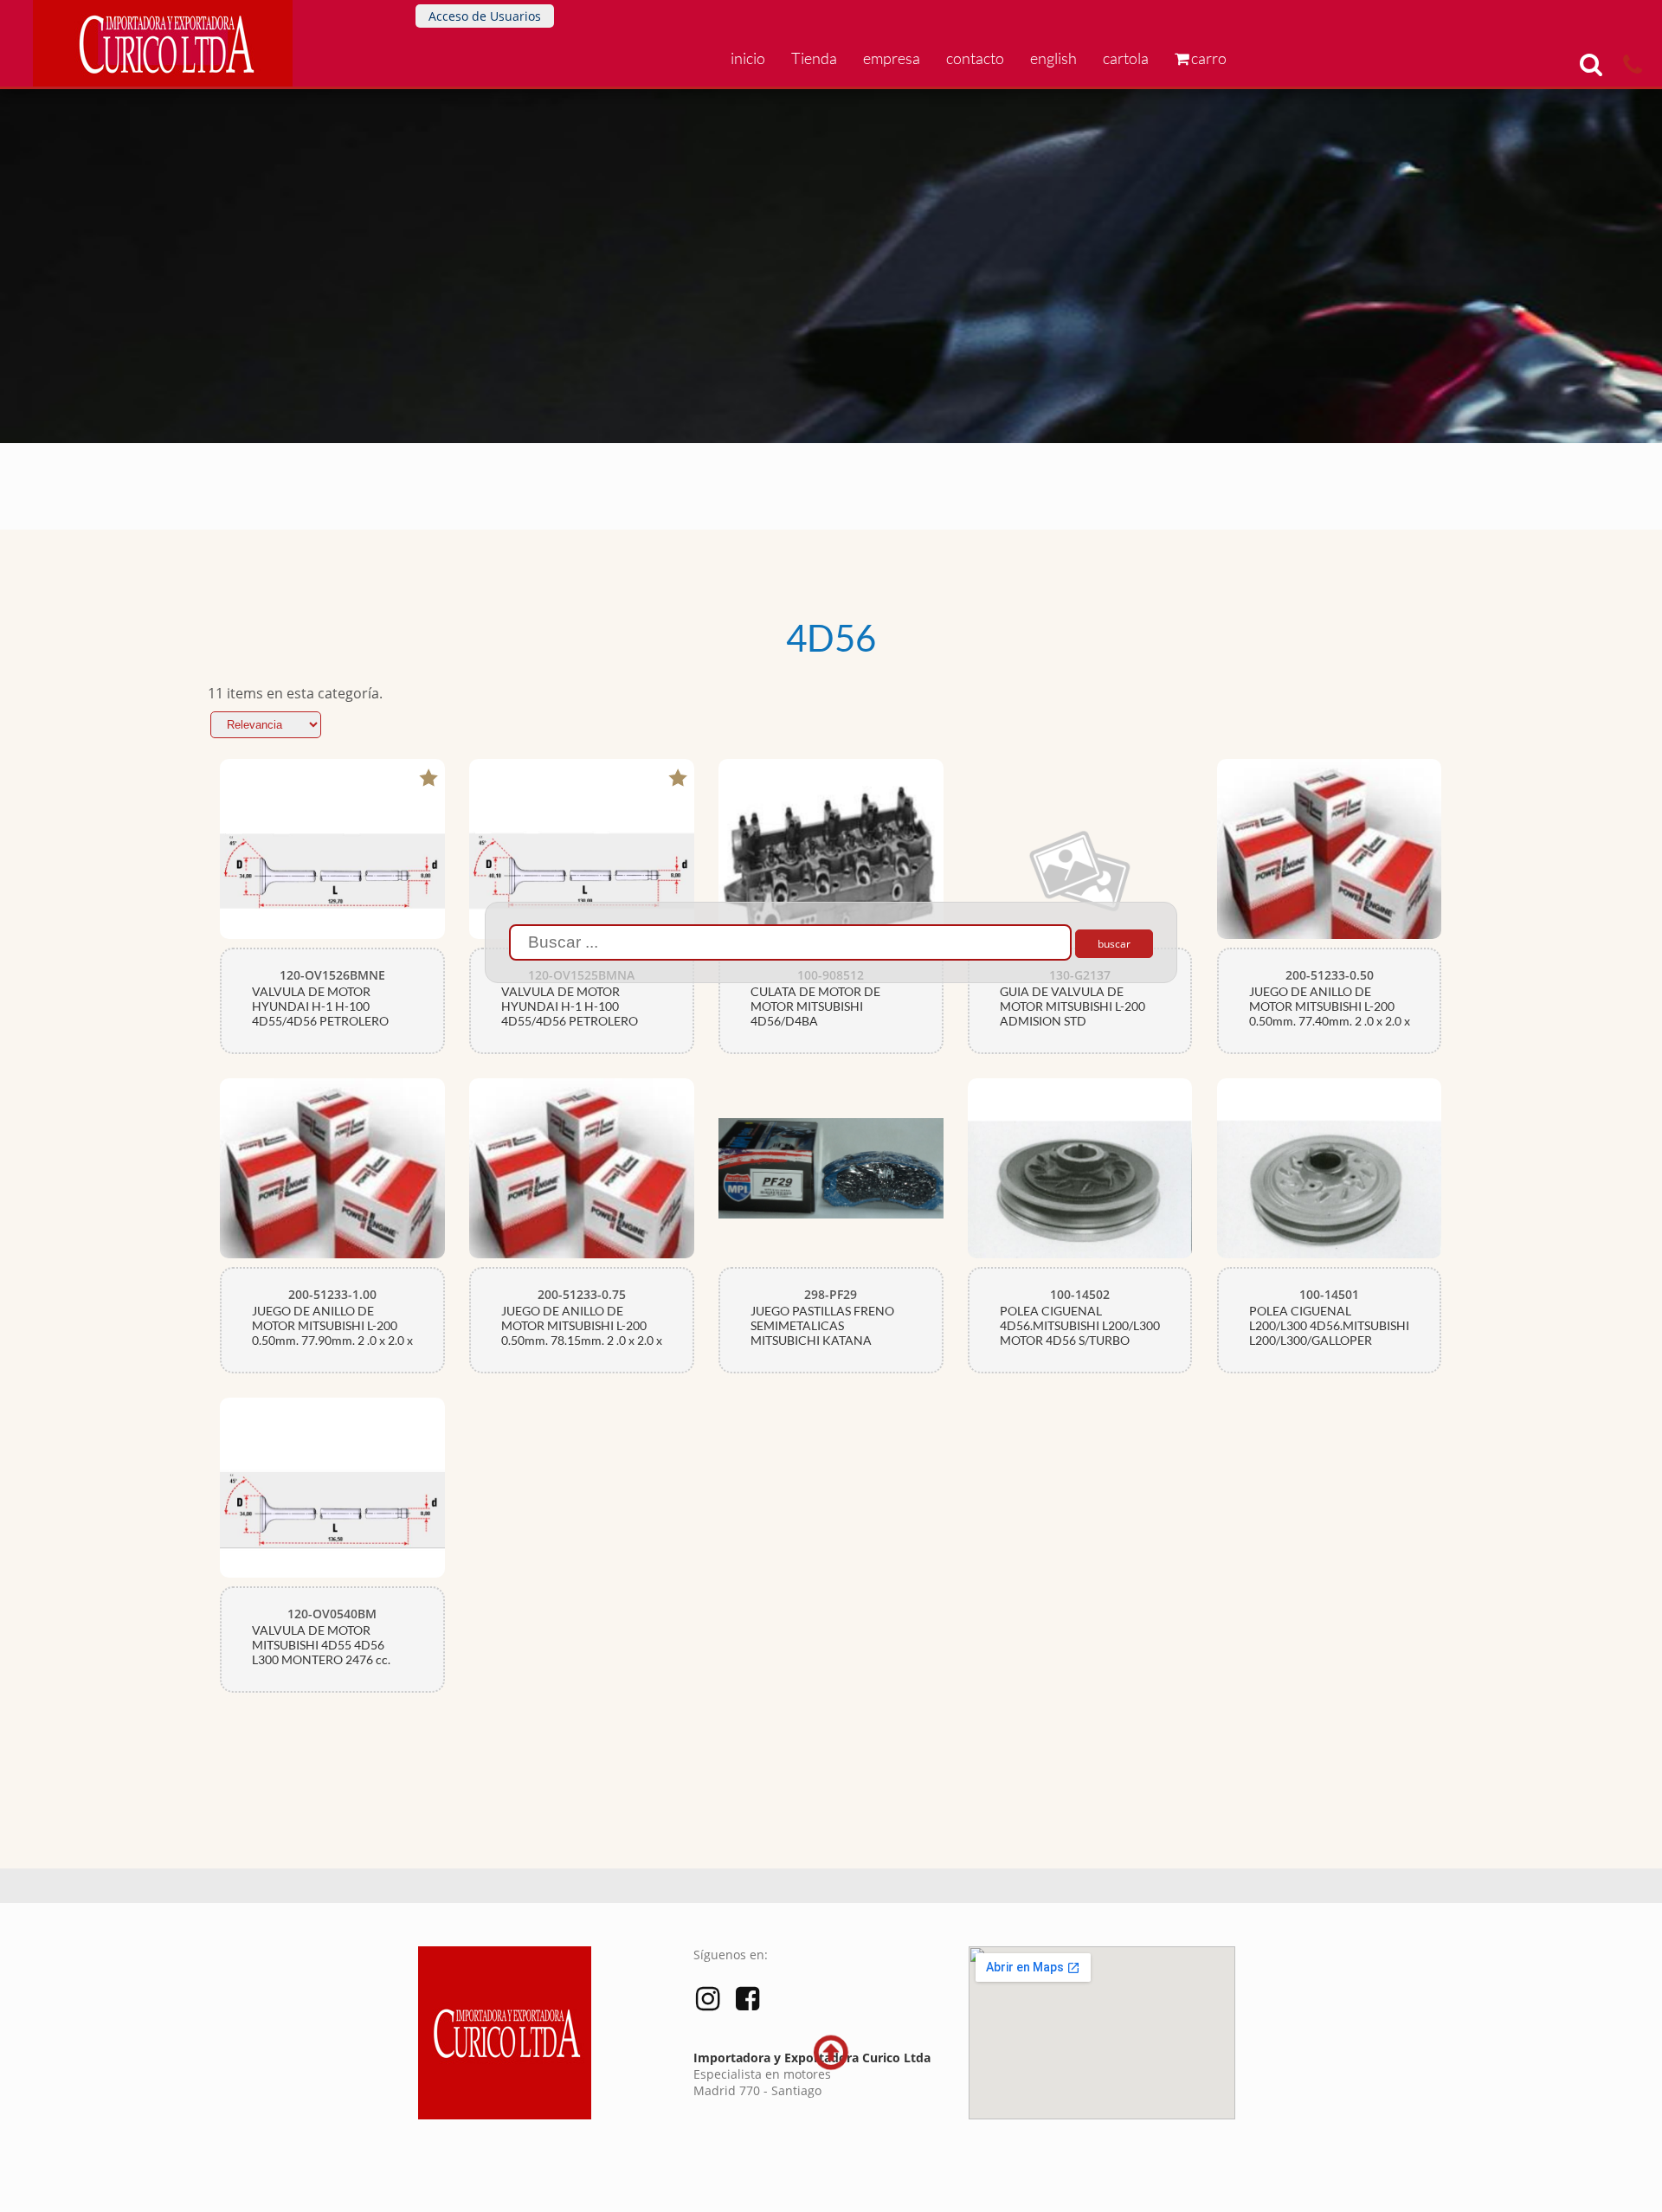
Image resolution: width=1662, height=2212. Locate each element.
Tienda (814, 58)
